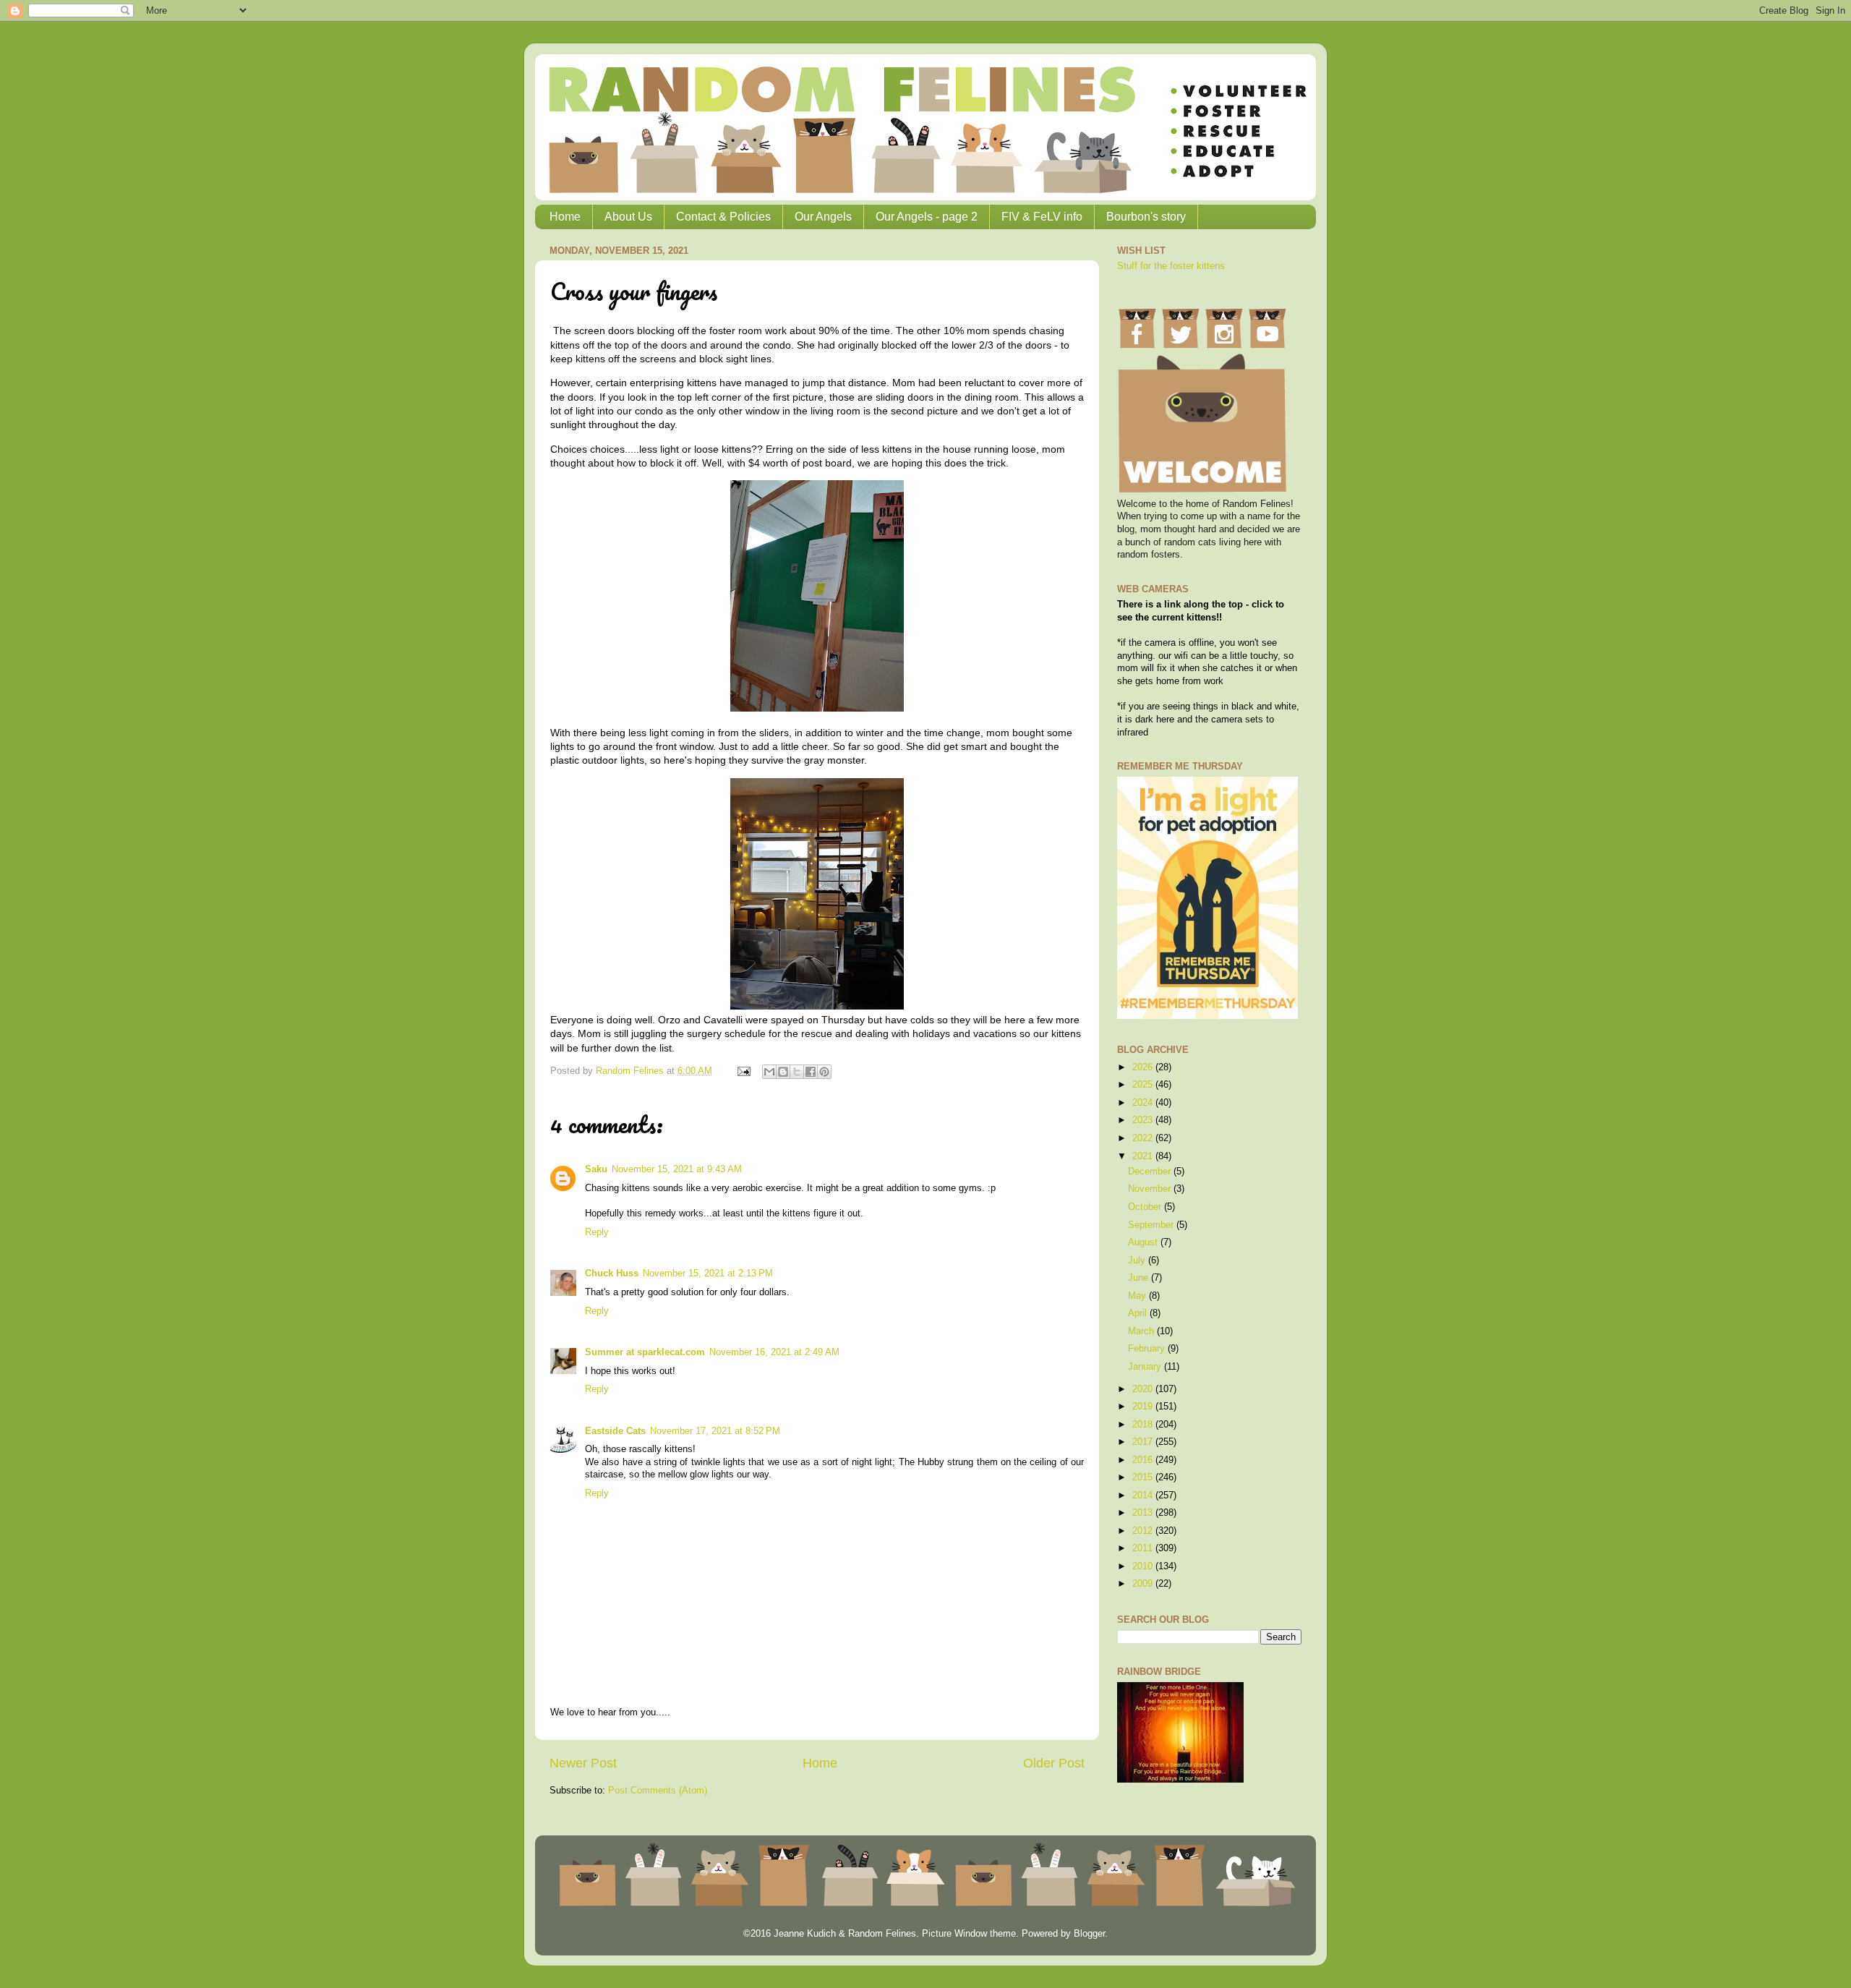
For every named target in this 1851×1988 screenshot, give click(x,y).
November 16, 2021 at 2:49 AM (774, 1352)
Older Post (1054, 1763)
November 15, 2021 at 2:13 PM (708, 1274)
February (1148, 1349)
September (1152, 1225)
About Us (628, 217)
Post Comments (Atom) (658, 1791)
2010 (1144, 1566)
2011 (1144, 1548)
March (1142, 1331)
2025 (1144, 1085)
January (1146, 1367)
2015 (1144, 1477)
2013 (1144, 1513)
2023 (1144, 1120)
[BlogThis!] (783, 1072)
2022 (1144, 1138)
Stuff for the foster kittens (1171, 266)
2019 (1144, 1407)
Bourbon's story (1146, 217)
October (1146, 1207)
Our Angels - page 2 (927, 217)
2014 (1144, 1496)
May (1138, 1296)
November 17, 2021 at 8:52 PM (715, 1431)
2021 (1144, 1156)
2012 (1144, 1531)
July (1138, 1260)
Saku (596, 1169)
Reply (597, 1232)
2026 (1144, 1067)
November (1151, 1189)
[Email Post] (743, 1071)
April (1139, 1313)
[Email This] (769, 1072)
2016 (1144, 1460)
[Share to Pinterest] (824, 1072)
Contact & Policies (723, 217)
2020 (1144, 1389)
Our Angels (823, 217)
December (1151, 1172)
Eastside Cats (615, 1431)
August (1144, 1242)
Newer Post (583, 1763)
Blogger (1089, 1934)
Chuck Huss (612, 1274)
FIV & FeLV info (1042, 217)
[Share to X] (797, 1072)
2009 (1144, 1584)
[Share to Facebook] (811, 1072)
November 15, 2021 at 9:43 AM (677, 1169)
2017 (1144, 1442)
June (1140, 1278)
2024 (1144, 1103)
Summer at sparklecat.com (645, 1352)
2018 (1144, 1425)
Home (565, 217)
